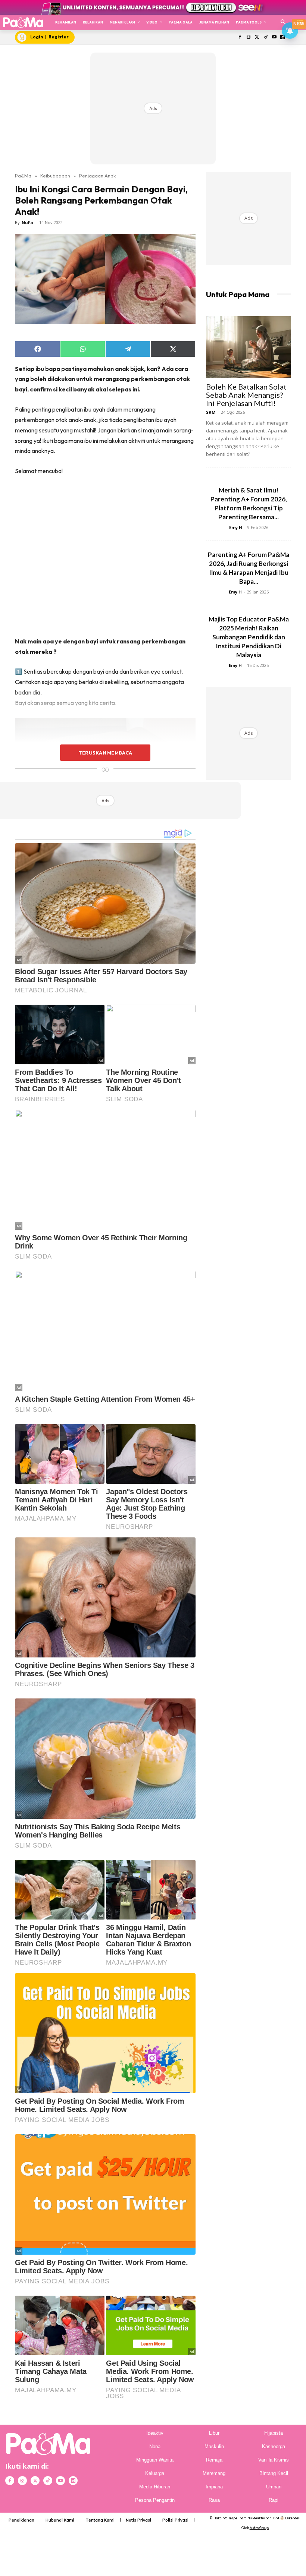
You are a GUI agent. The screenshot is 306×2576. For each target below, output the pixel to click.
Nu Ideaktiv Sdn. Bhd (263, 2518)
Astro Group (259, 2528)
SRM (211, 412)
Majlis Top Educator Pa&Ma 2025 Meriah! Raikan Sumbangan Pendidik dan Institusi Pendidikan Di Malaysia (249, 637)
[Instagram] (249, 37)
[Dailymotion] (73, 2481)
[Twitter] (257, 37)
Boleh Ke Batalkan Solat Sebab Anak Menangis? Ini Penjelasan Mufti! (246, 395)
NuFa (27, 222)
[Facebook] (240, 37)
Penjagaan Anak (97, 176)
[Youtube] (274, 37)
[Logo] (23, 22)
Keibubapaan (55, 176)
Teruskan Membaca (105, 753)
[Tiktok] (266, 37)
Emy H (236, 527)
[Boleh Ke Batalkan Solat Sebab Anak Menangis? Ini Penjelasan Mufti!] (249, 347)
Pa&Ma (23, 176)
